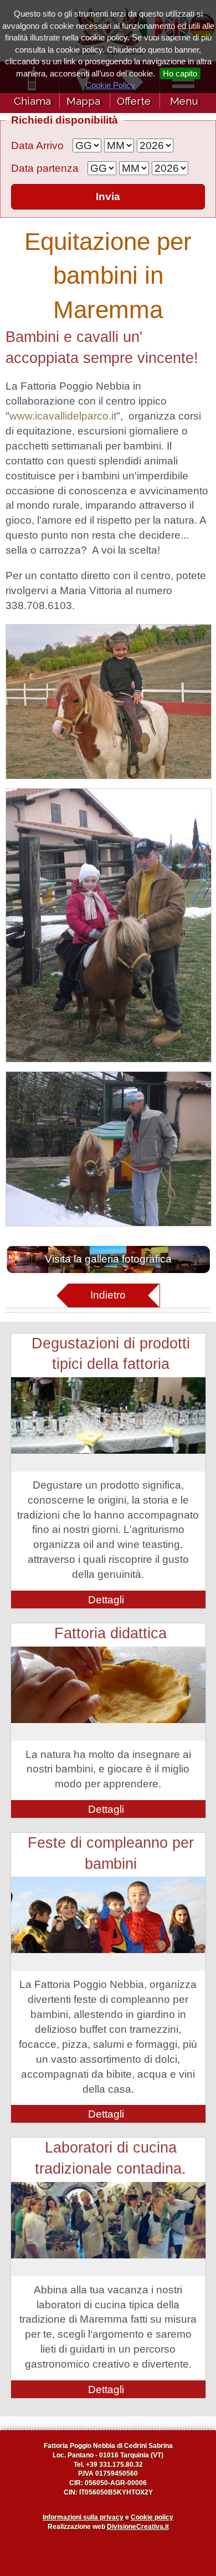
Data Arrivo (37, 145)
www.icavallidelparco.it (63, 416)
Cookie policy (152, 2517)
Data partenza (45, 168)
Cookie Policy (110, 85)
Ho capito (180, 73)
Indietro (108, 1295)
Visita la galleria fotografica (108, 1259)
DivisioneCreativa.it (138, 2527)
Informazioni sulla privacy (83, 2517)
